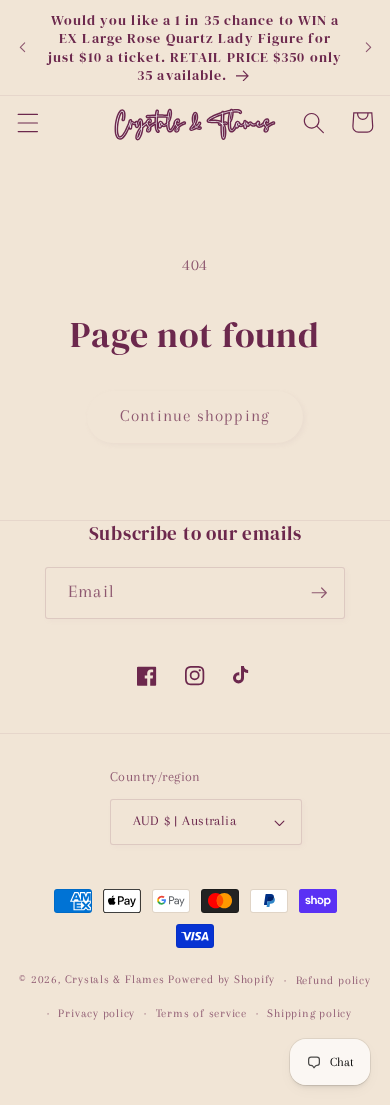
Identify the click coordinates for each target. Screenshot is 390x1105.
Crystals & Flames (115, 980)
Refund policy (333, 980)
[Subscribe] (319, 593)
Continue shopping (195, 416)
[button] (27, 122)
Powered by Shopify (221, 980)
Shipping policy (309, 1013)
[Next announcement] (368, 48)
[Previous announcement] (22, 48)
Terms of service (201, 1013)
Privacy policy (96, 1013)
